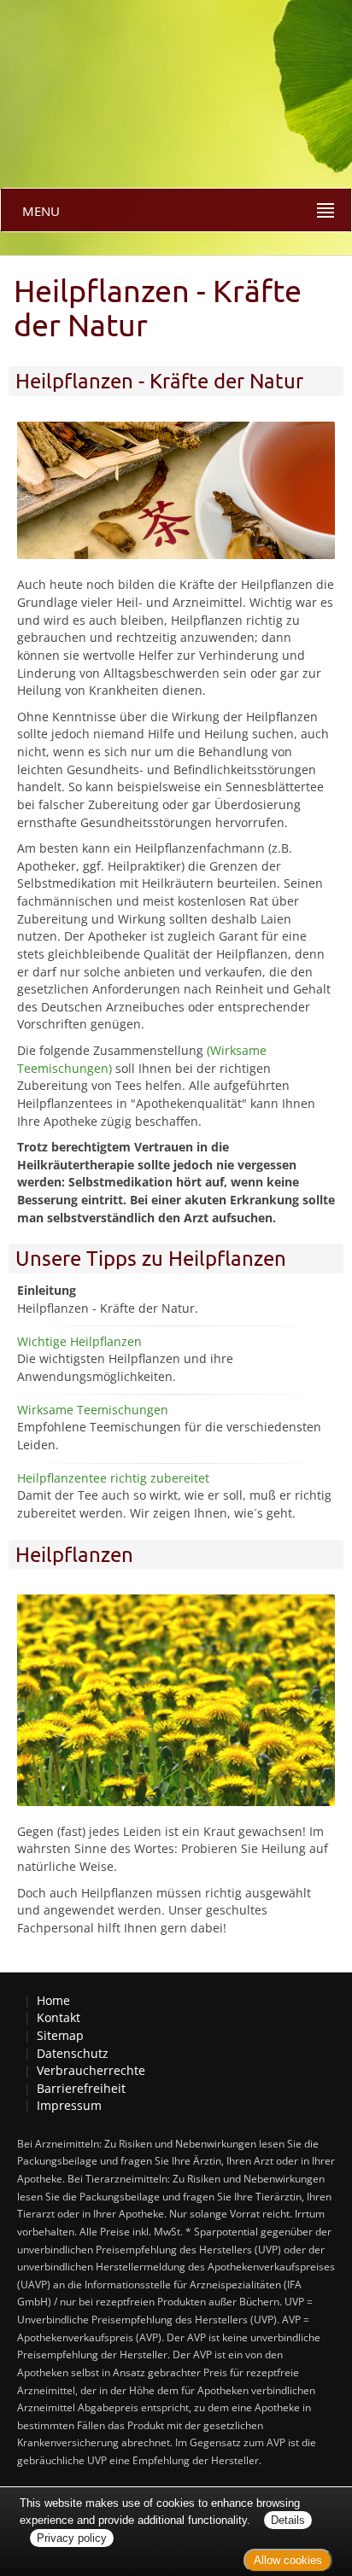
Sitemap (60, 2035)
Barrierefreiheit (81, 2088)
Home (53, 2000)
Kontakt (59, 2017)
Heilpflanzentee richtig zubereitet (113, 1478)
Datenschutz (73, 2053)
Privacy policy (72, 2538)
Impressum (69, 2105)
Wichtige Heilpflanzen (79, 1341)
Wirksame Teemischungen (93, 1410)
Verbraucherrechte (91, 2070)
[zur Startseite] (51, 52)
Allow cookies (288, 2560)
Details (288, 2520)
